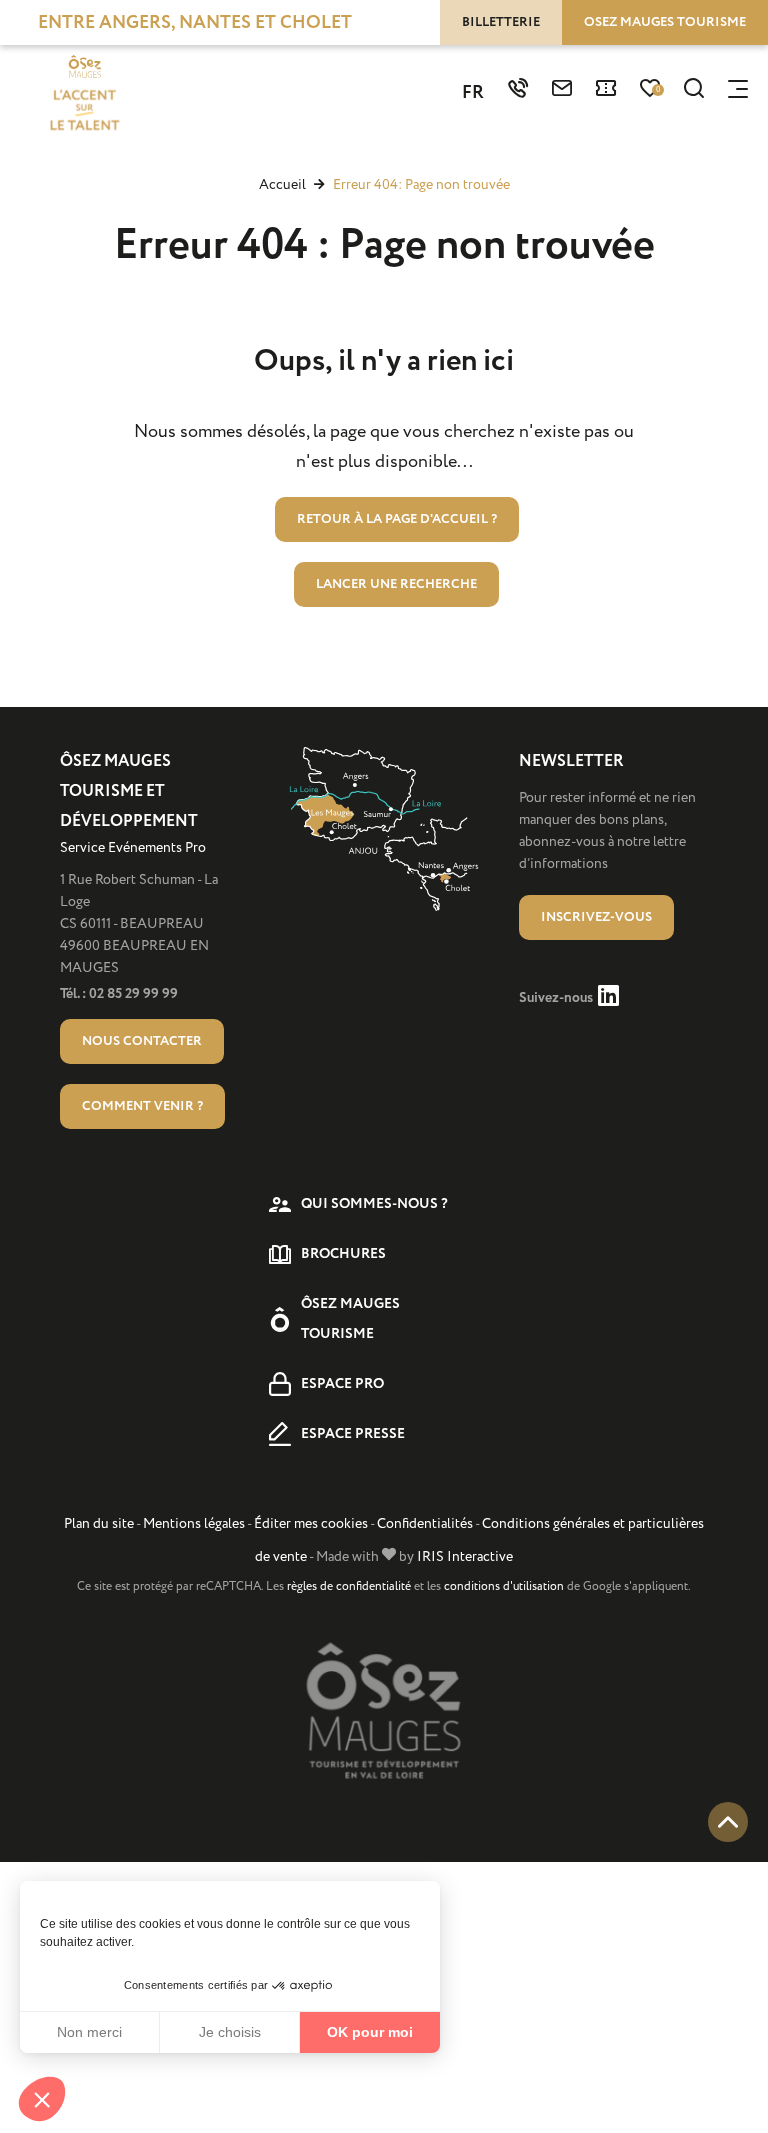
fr (473, 93)
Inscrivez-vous (596, 917)
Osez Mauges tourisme (665, 22)
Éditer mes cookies (311, 1523)
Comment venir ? (142, 1106)
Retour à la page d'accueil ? (397, 519)
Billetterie (501, 22)
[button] (42, 2099)
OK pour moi (370, 2032)
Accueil (282, 184)
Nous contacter (142, 1041)
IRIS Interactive (465, 1556)
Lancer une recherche (396, 584)
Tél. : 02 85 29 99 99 (119, 994)
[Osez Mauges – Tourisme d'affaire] (84, 95)
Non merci (89, 2032)
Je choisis (230, 2032)
